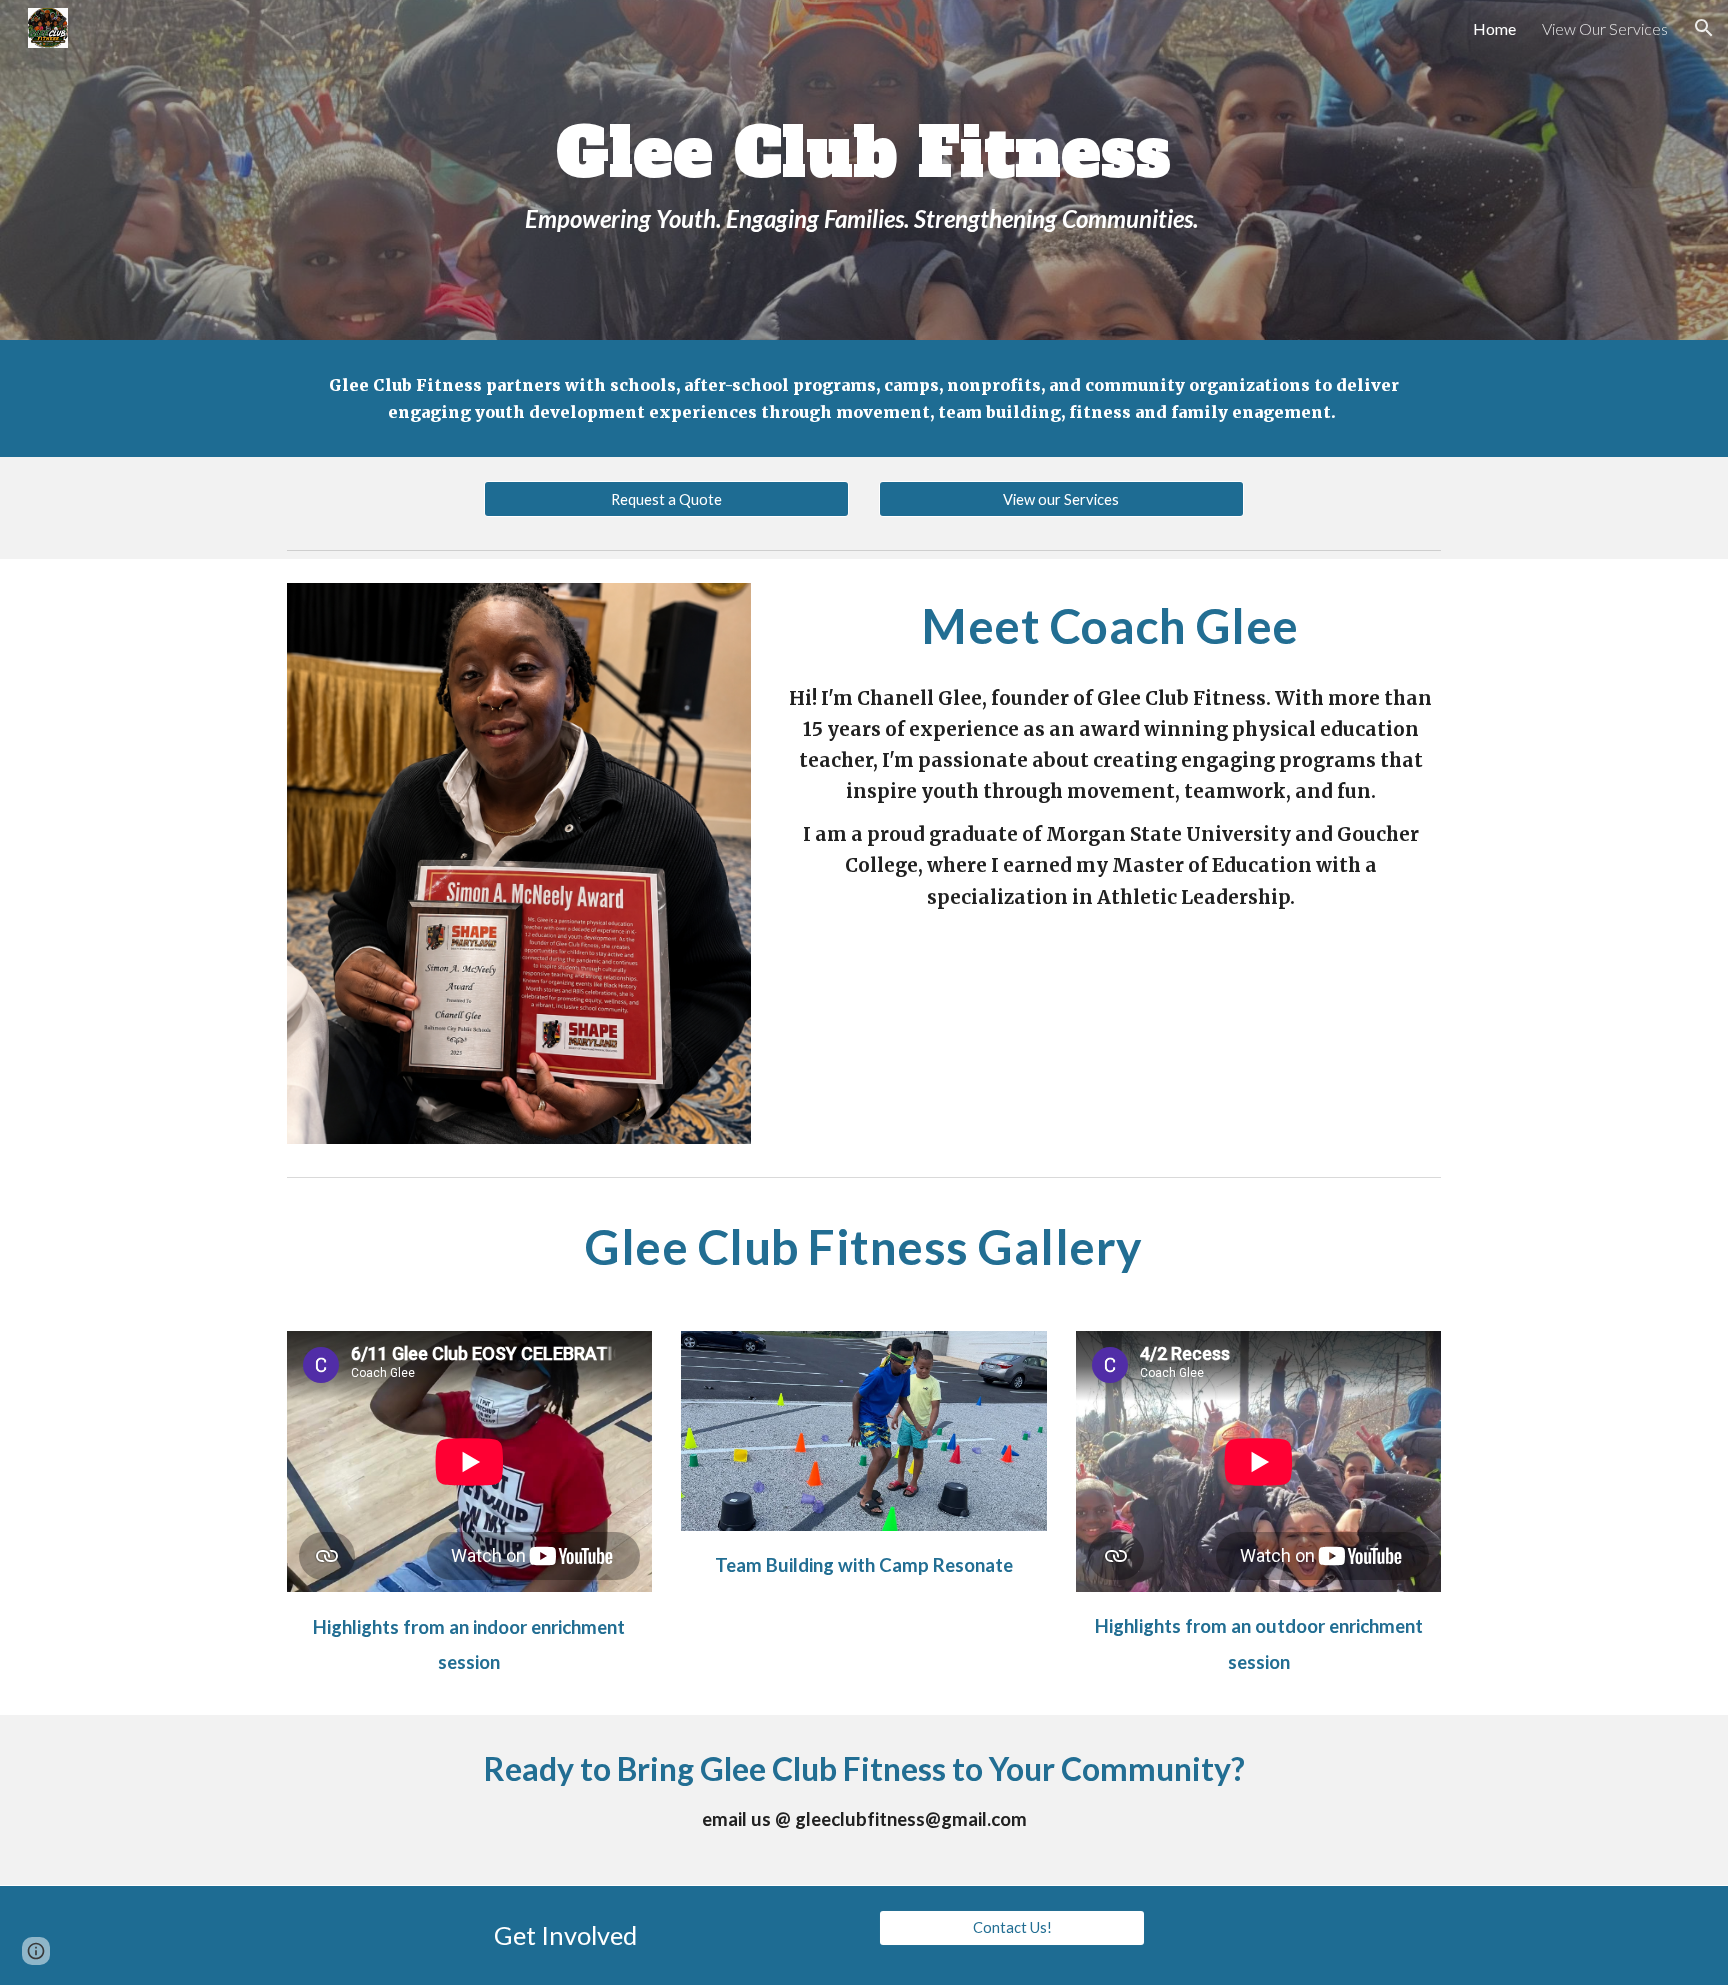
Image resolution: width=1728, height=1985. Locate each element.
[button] (1704, 28)
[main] (864, 169)
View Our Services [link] (1605, 28)
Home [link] (1494, 28)
